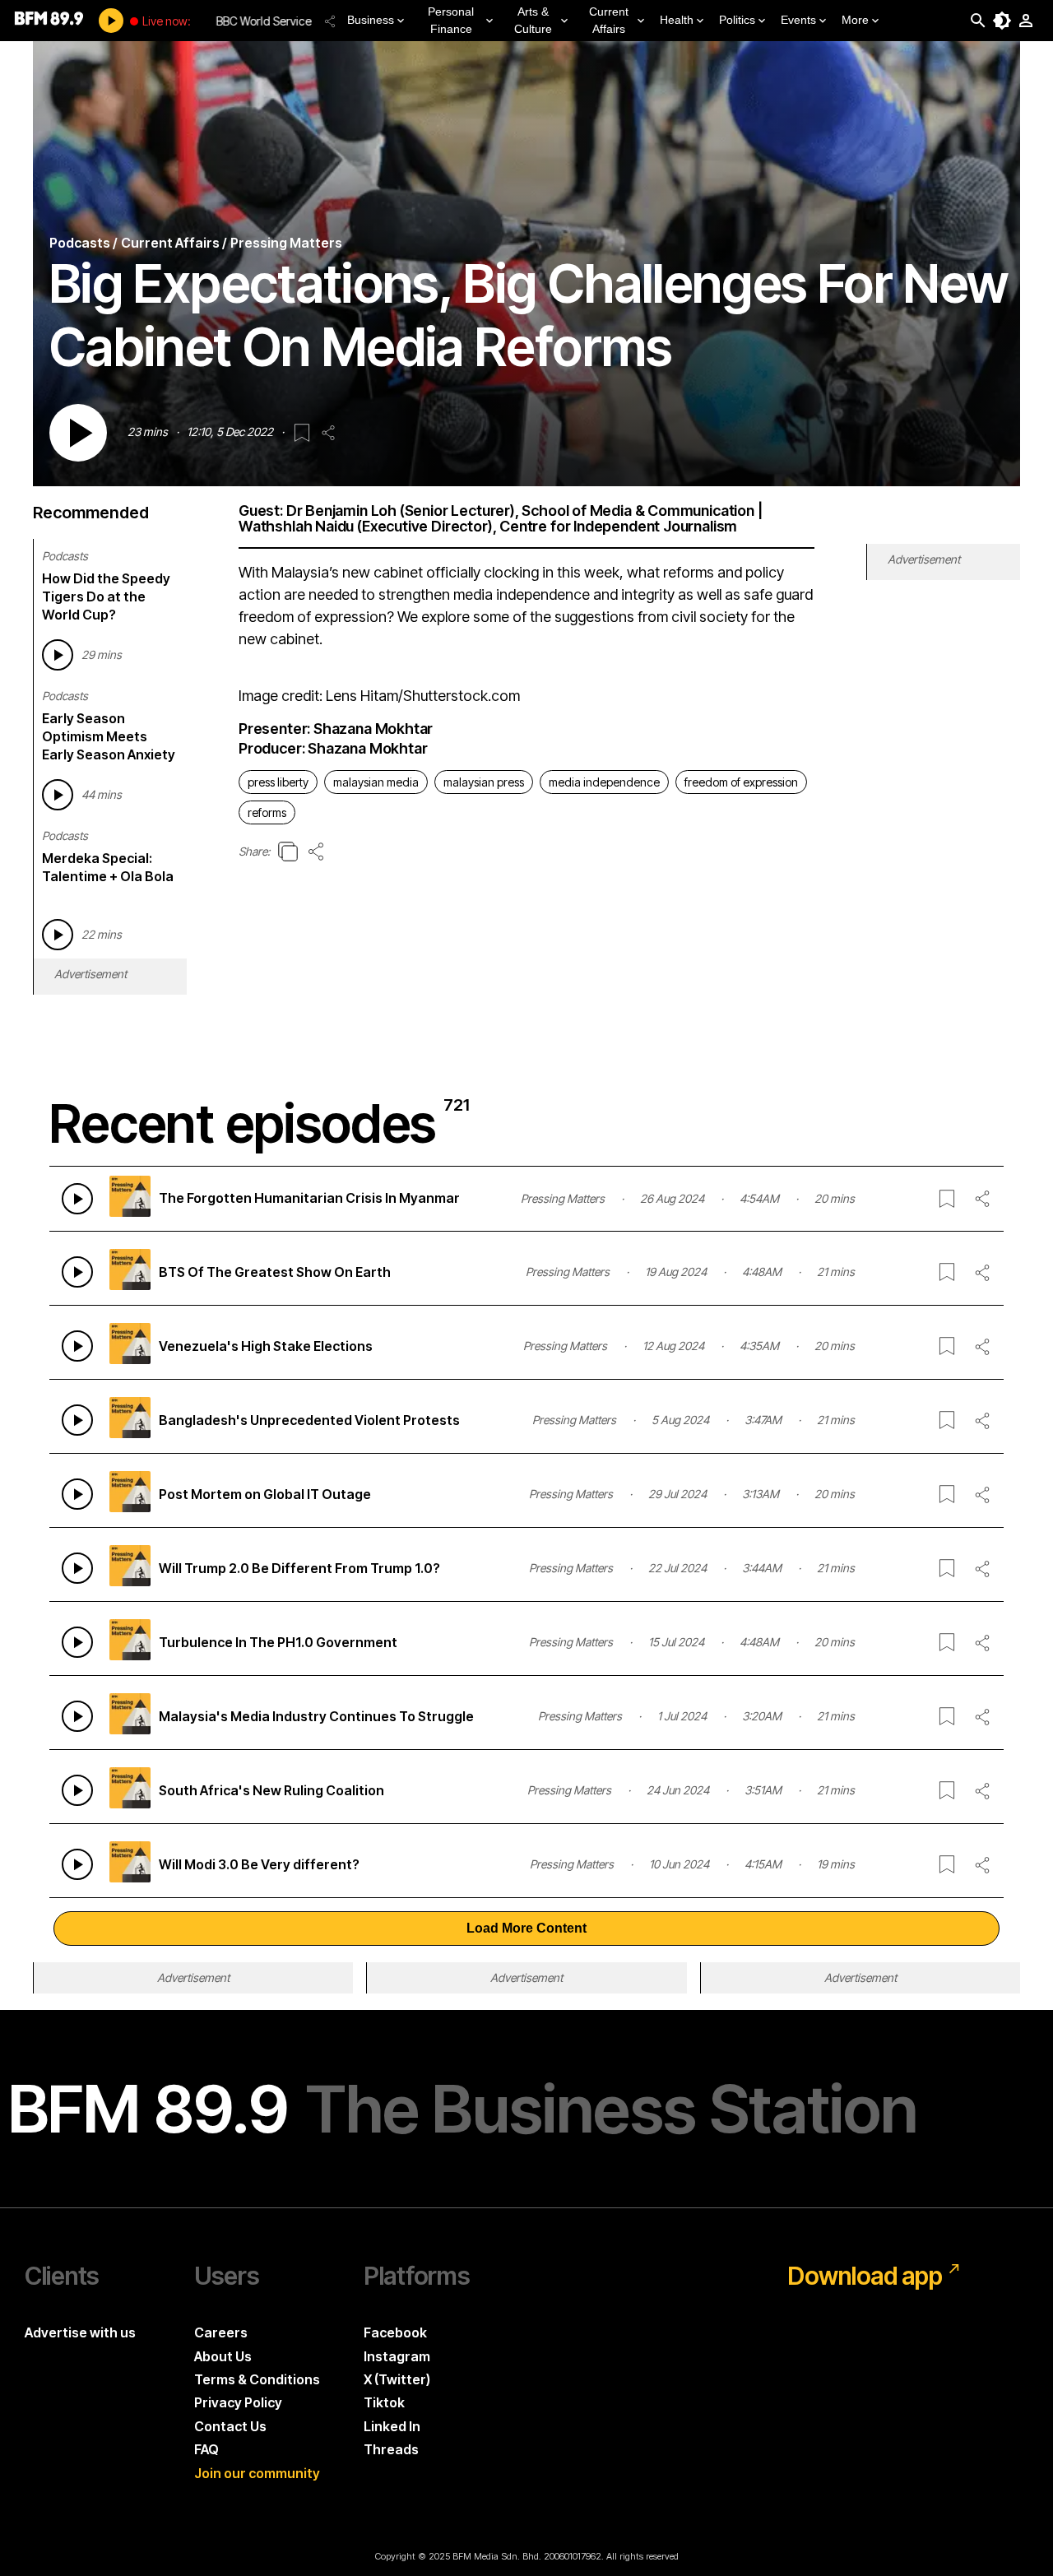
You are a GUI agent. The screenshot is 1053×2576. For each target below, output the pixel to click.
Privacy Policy (238, 2402)
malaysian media (376, 782)
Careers (221, 2332)
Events (798, 20)
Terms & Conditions (257, 2379)
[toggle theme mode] (1002, 21)
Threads (391, 2449)
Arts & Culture (533, 20)
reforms (267, 812)
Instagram (397, 2356)
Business (371, 20)
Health (677, 20)
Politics (737, 20)
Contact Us (230, 2426)
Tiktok (384, 2402)
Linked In (392, 2426)
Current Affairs (609, 20)
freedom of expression (741, 782)
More (855, 20)
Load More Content (526, 1928)
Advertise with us (80, 2332)
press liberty (278, 782)
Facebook (395, 2332)
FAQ (206, 2449)
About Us (223, 2356)
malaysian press (484, 782)
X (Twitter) (397, 2379)
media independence (604, 782)
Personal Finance (451, 20)
